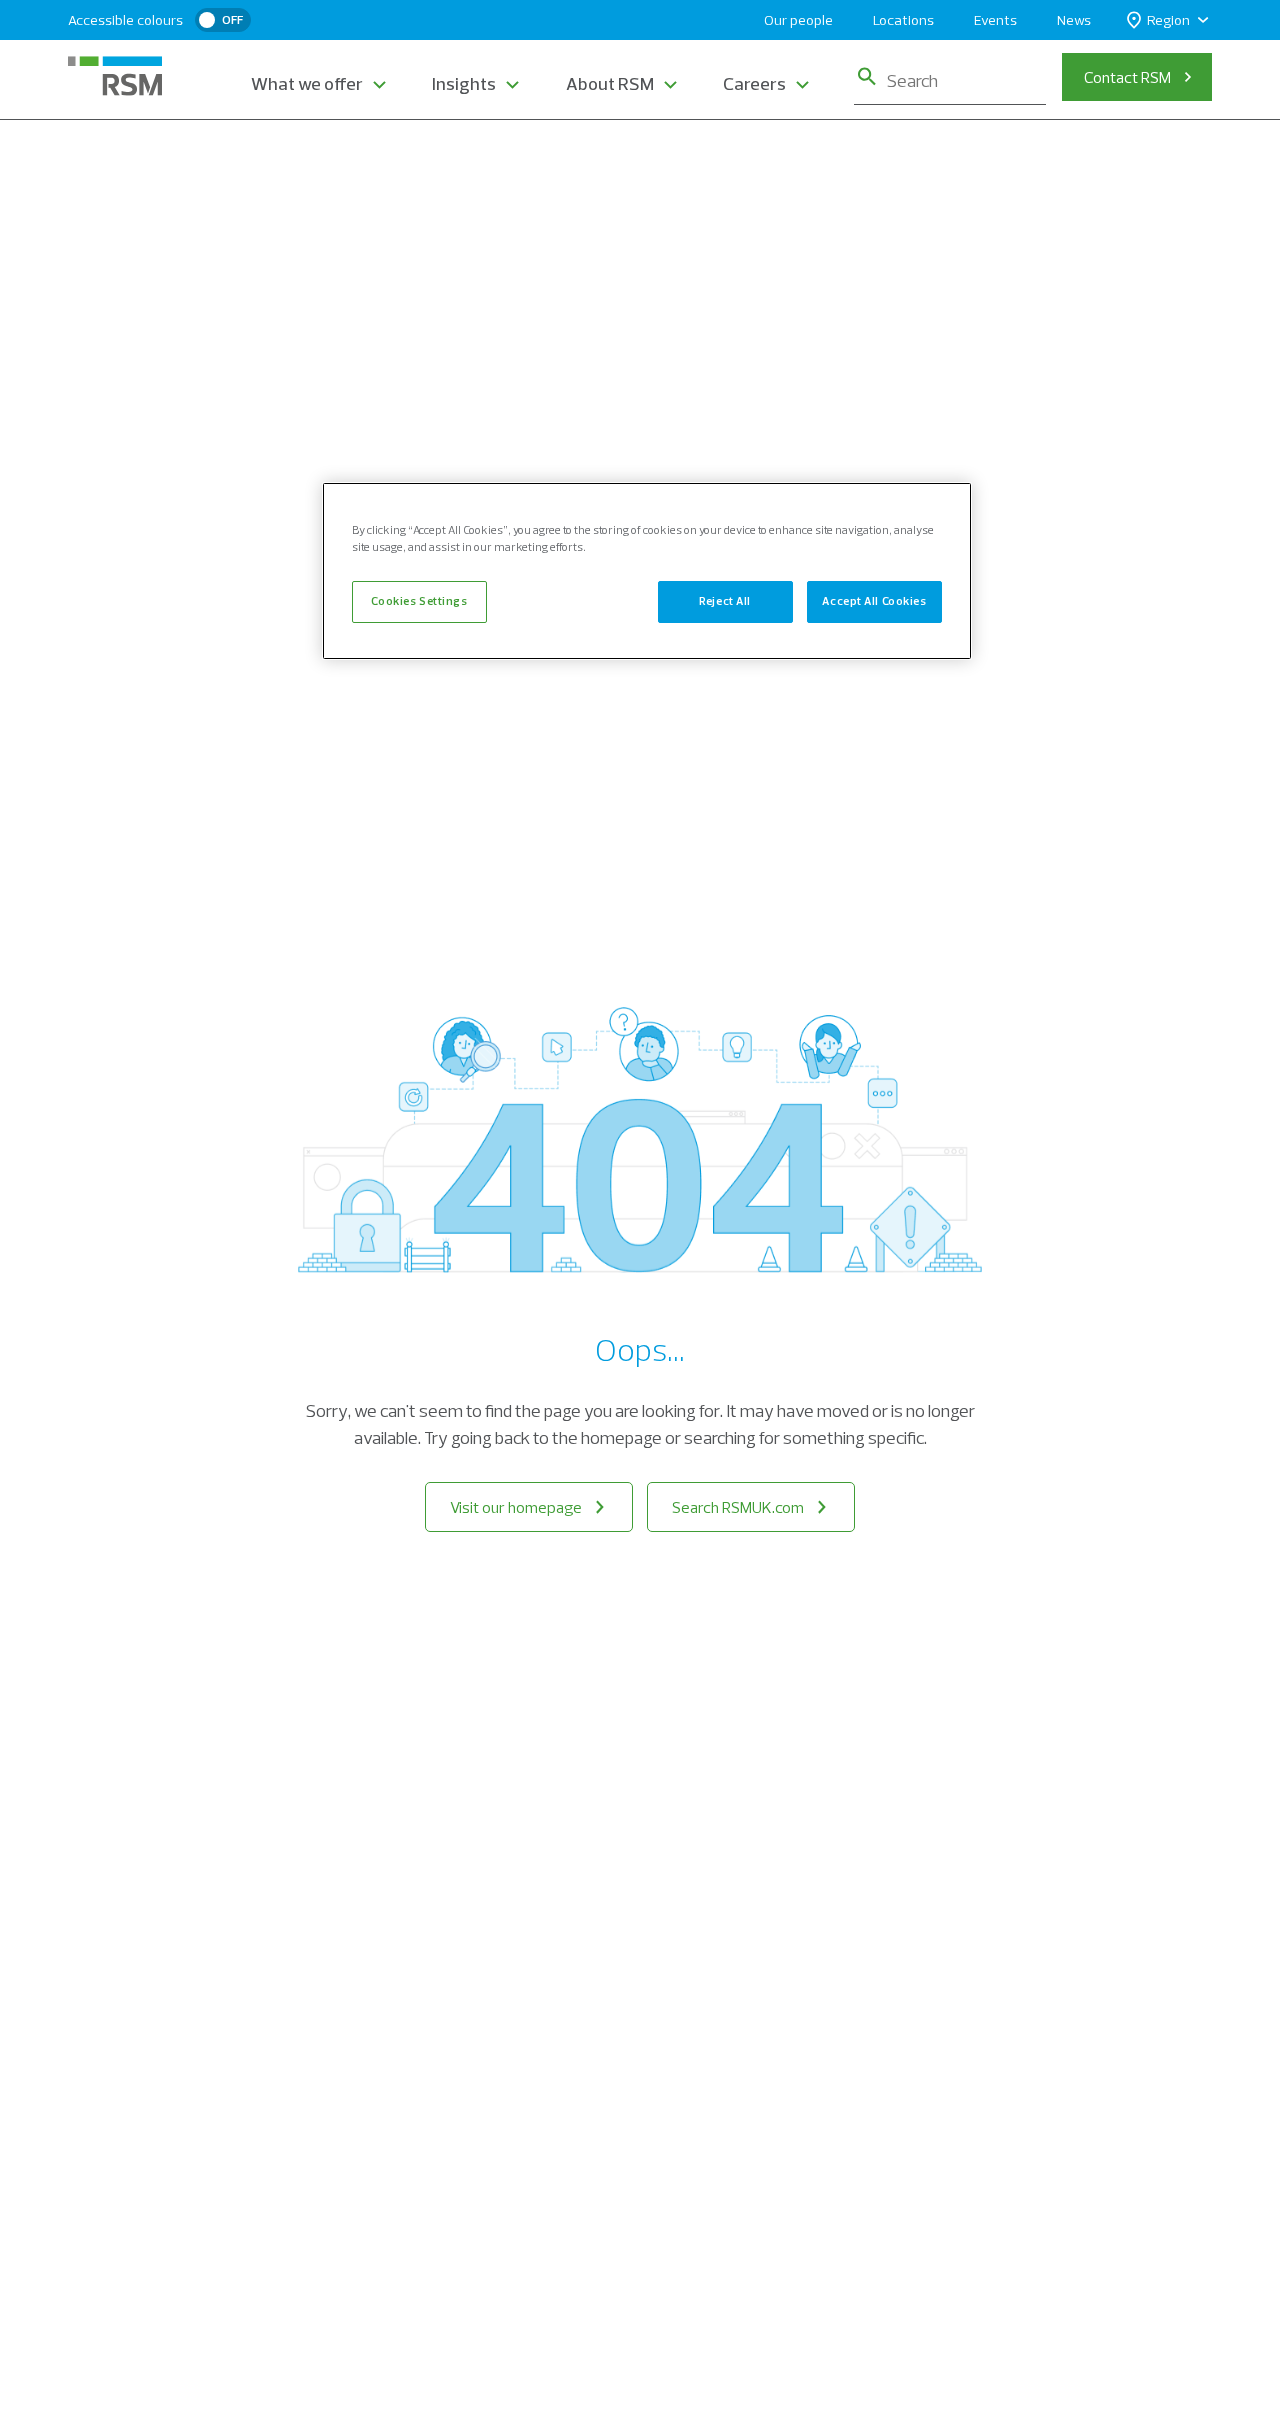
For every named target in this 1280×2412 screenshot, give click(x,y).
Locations (903, 20)
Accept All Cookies (874, 602)
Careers (754, 83)
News (1074, 20)
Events (995, 20)
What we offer (307, 83)
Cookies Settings (419, 602)
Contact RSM (1127, 77)
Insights (464, 83)
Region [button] (1168, 20)
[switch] (223, 20)
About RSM (610, 83)
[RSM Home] (115, 76)
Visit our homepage (516, 1507)
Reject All (725, 602)
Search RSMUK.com (738, 1507)
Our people (798, 20)
